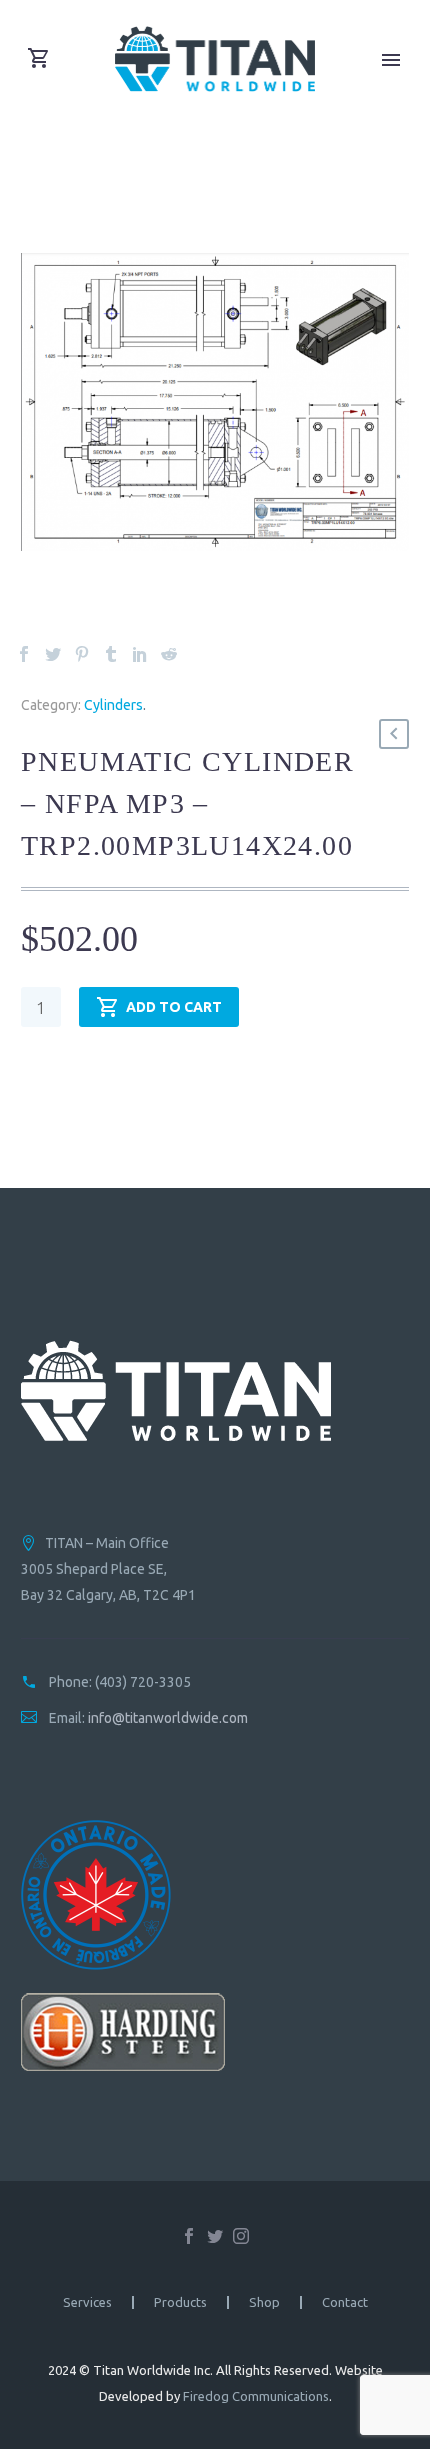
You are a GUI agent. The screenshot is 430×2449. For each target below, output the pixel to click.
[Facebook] (24, 654)
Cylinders (113, 705)
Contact (345, 2302)
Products (180, 2302)
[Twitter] (53, 654)
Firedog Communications (256, 2396)
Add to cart (174, 1007)
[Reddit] (169, 654)
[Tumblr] (111, 654)
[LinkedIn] (140, 654)
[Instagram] (241, 2236)
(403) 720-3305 (143, 1682)
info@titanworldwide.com (168, 1718)
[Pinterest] (82, 654)
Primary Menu (391, 60)
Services (87, 2302)
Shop (264, 2302)
